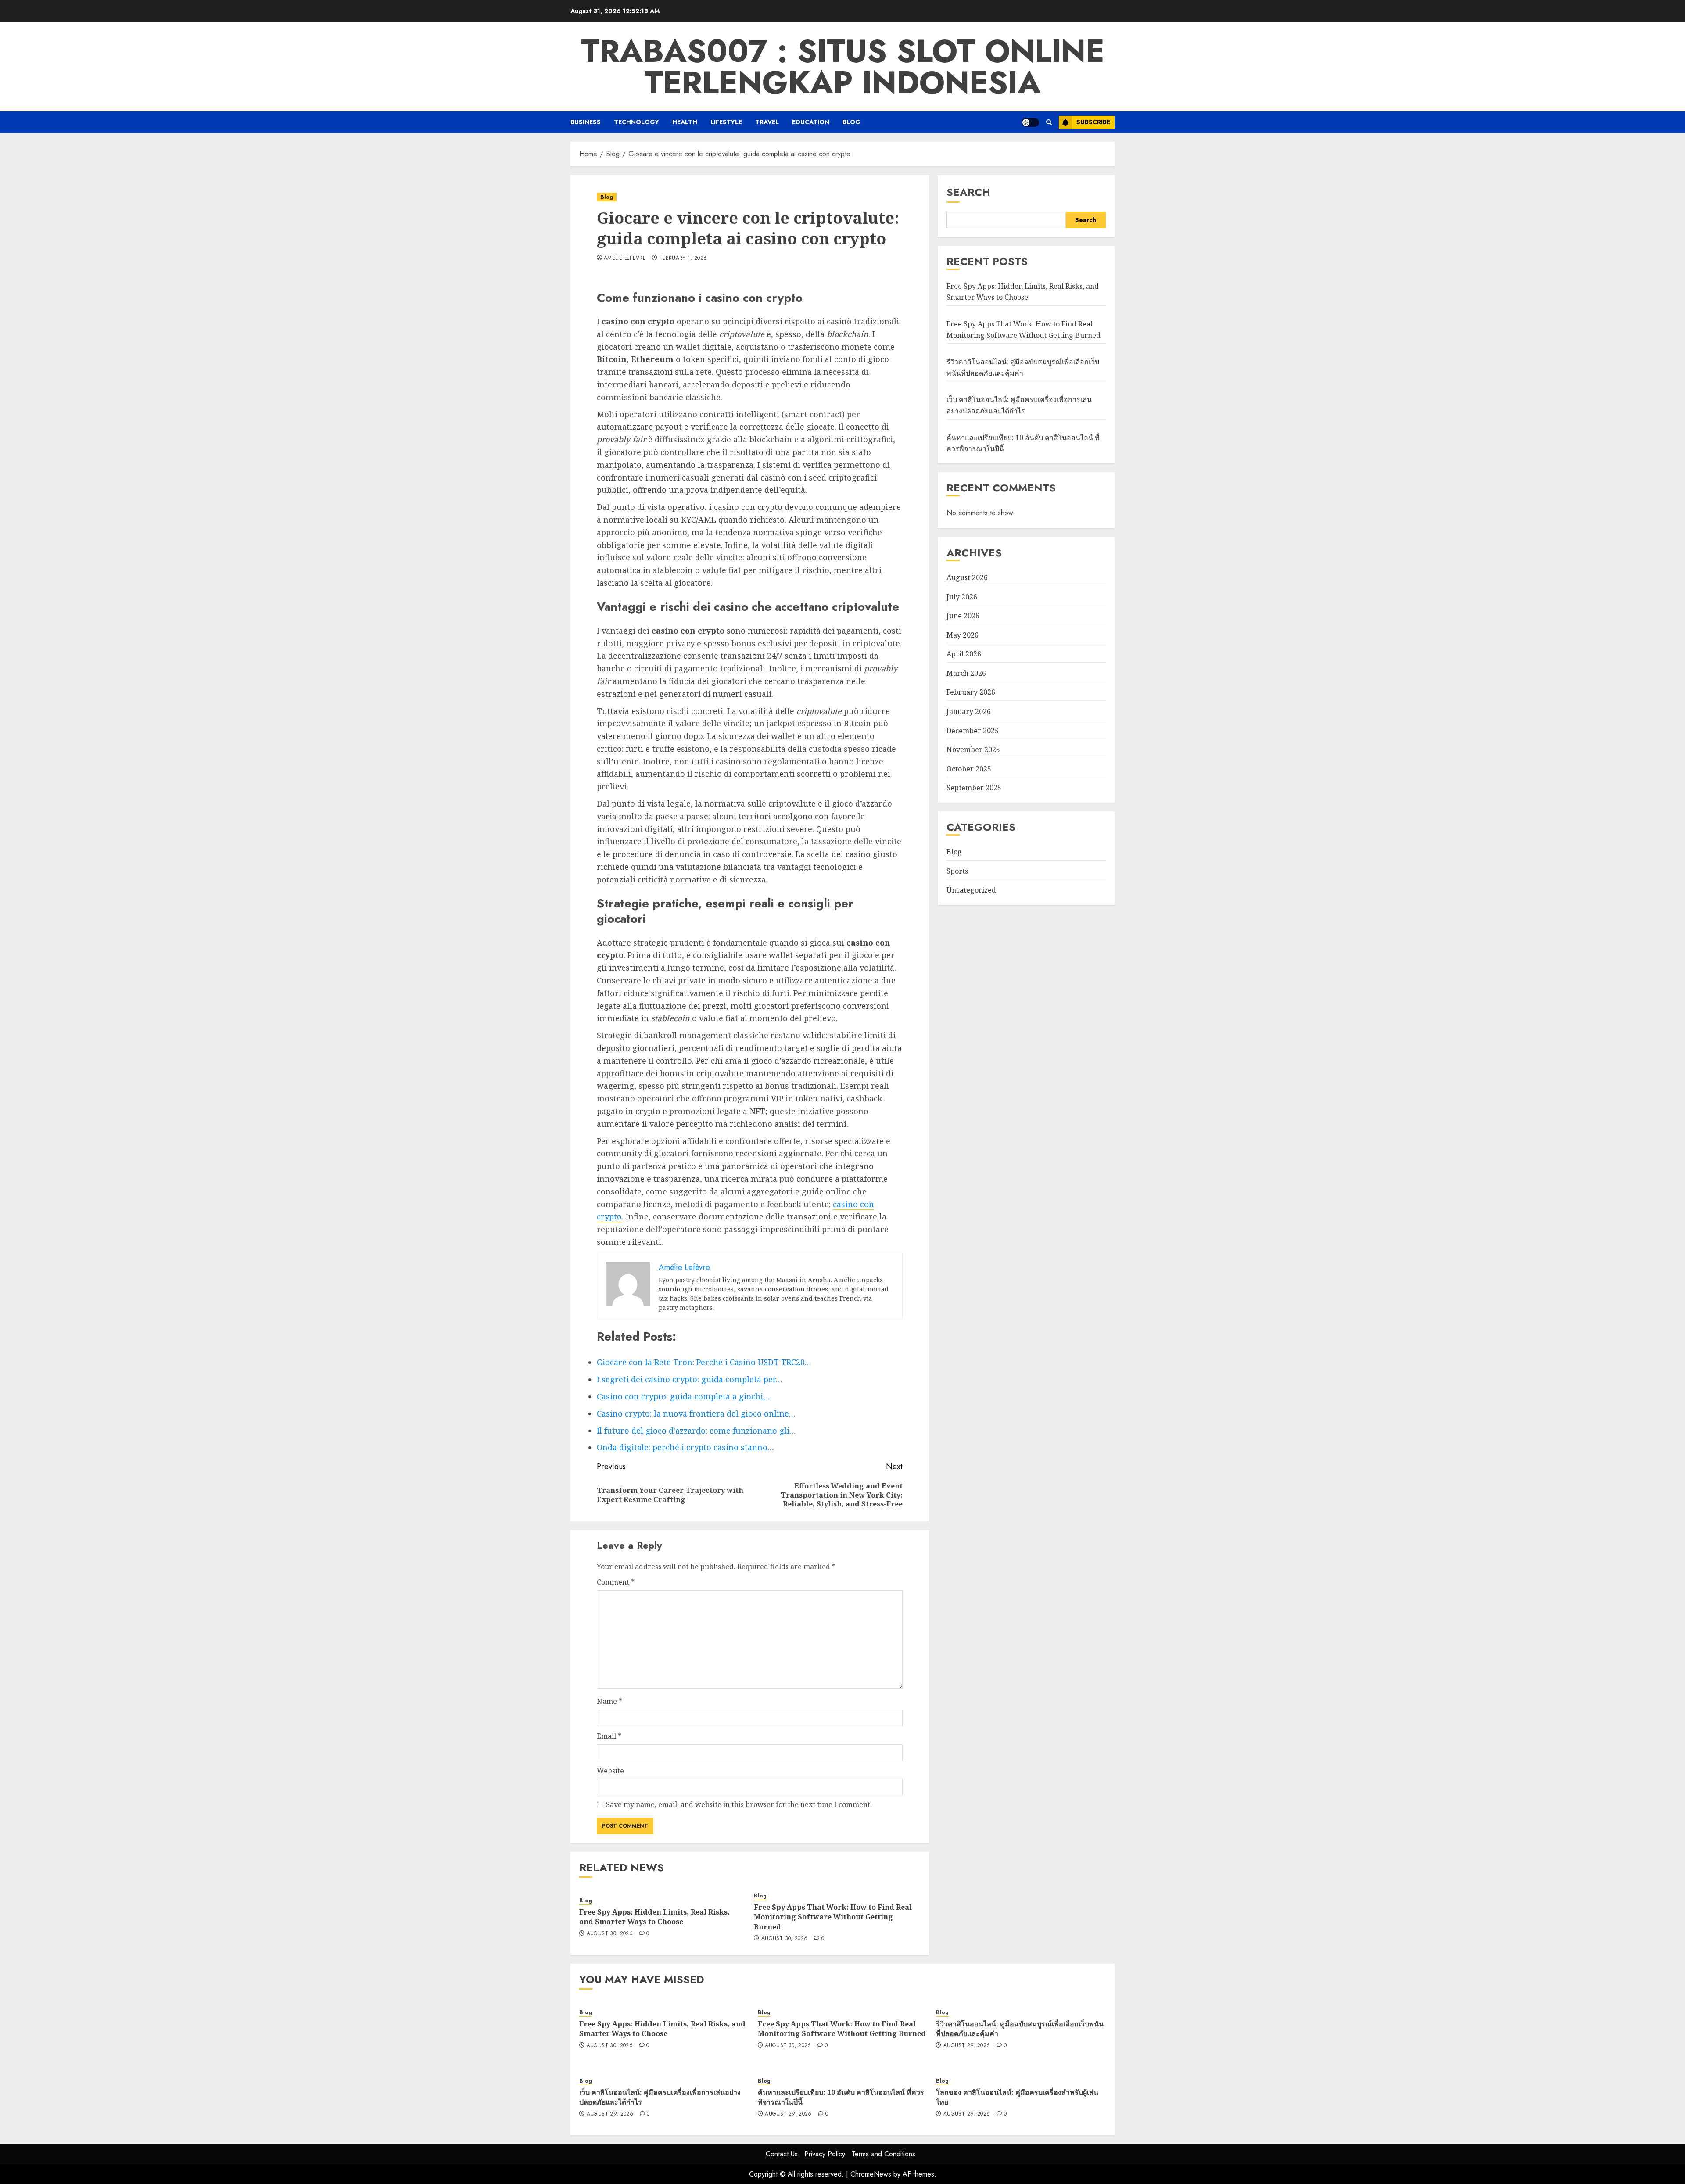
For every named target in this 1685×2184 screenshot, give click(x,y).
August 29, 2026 (967, 2046)
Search (968, 192)
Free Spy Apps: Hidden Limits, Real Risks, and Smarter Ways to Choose (654, 1917)
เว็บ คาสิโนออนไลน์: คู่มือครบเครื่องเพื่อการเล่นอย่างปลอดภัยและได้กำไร (1019, 405)
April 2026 (964, 654)
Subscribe (1093, 122)
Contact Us (782, 2154)
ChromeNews (871, 2174)
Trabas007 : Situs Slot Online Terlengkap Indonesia (843, 67)
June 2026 (963, 615)
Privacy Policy (825, 2154)
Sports (957, 871)
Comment (616, 1582)
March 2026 (966, 673)
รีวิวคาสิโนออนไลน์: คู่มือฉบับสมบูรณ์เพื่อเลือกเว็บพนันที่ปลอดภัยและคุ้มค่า (1020, 2029)
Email (609, 1736)
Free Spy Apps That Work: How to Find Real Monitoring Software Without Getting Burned (833, 1917)
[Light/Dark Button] (1030, 122)
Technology (636, 122)
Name (609, 1701)
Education (811, 122)
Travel (767, 122)
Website (610, 1771)
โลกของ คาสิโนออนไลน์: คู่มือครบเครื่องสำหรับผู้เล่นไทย (1017, 2097)
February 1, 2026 (683, 258)
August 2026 (967, 577)
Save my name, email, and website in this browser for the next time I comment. (739, 1804)
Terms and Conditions (884, 2154)
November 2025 (973, 750)
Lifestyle (726, 122)
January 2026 (969, 711)
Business (586, 122)
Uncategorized (971, 890)
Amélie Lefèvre (625, 258)
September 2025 (974, 788)
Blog (851, 122)
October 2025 (969, 768)
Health (685, 122)
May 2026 (963, 635)
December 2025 (973, 730)
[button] (1049, 122)
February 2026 (971, 692)
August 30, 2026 (610, 1934)
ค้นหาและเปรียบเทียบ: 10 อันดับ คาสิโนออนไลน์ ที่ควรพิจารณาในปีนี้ (841, 2097)
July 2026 (962, 596)
